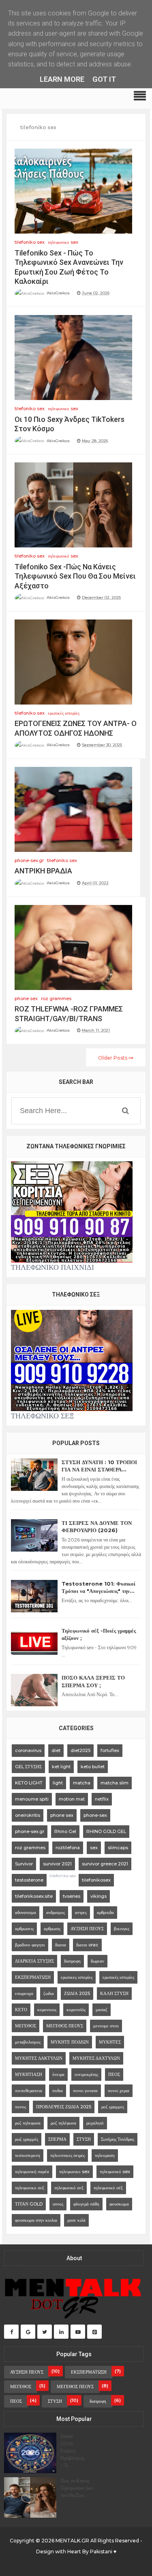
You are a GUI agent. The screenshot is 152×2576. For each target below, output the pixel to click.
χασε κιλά (76, 2220)
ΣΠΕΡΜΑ (57, 2139)
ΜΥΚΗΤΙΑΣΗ (29, 2074)
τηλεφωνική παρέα (32, 2172)
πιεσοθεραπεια (29, 2091)
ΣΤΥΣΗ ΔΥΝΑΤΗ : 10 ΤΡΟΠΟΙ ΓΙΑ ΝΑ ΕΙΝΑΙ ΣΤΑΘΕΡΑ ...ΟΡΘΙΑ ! (99, 1466)
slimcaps (118, 1848)
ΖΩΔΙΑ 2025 (77, 1993)
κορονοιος (47, 2010)
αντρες (81, 1912)
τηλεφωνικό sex (63, 556)
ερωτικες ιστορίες (77, 1977)
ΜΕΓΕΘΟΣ (26, 2026)
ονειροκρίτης (86, 2074)
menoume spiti (32, 1799)
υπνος (58, 2204)
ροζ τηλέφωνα (63, 2123)
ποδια (58, 2091)
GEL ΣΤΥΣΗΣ (28, 1767)
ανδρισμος (56, 1912)
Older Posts (113, 1058)
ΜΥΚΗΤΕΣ (110, 2042)
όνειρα (58, 2074)
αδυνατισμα (26, 1912)
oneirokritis (28, 1815)
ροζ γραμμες (113, 2107)
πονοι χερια (119, 2091)
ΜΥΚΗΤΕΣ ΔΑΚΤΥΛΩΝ (39, 2058)
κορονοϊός (76, 2010)
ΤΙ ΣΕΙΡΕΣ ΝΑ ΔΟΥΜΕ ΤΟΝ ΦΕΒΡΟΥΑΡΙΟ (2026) (97, 1526)
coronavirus (28, 1750)
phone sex (26, 998)
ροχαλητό (95, 2123)
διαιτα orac (87, 1945)
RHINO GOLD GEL (106, 1831)
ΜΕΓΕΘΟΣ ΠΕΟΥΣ (65, 2026)
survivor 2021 (57, 1864)
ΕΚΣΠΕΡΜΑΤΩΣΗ (33, 1977)
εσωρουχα (24, 1993)
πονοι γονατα (85, 2091)
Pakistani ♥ (103, 2552)
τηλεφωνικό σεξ (69, 2188)
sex (94, 1848)
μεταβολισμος (28, 2042)
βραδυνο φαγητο (30, 1945)
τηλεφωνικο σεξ (30, 2188)
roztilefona (68, 1848)
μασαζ (102, 2010)
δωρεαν (97, 1961)
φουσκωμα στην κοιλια (36, 2220)
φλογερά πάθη (86, 2204)
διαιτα (61, 1945)
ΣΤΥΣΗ (84, 2139)
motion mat (72, 1799)
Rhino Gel (65, 1831)
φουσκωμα (119, 2204)
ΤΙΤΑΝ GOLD (29, 2204)
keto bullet (93, 1767)
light (58, 1783)
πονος (20, 2107)
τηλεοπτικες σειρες (67, 2155)
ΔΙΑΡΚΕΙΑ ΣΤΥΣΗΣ (34, 1961)
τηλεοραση (105, 2155)
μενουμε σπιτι (106, 2026)
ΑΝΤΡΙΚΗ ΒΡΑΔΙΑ (43, 871)
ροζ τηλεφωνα (28, 2123)
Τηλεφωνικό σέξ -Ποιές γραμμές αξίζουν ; (99, 1634)
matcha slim (115, 1783)
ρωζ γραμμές (27, 2139)
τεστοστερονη (28, 2155)
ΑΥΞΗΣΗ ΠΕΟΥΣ (87, 1929)
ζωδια (49, 1993)
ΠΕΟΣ (114, 2074)
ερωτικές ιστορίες (64, 713)
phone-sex (95, 1815)
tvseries (72, 1896)
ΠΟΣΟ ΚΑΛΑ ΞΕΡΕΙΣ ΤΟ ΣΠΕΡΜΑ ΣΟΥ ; (93, 1681)
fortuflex (110, 1750)
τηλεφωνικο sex (63, 242)
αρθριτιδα (105, 1912)
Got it (104, 79)
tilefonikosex (96, 1880)
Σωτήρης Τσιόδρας (118, 2139)
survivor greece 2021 (105, 1864)
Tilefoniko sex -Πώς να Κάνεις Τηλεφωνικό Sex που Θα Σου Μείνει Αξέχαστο (75, 576)
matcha (82, 1783)
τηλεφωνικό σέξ (108, 2188)
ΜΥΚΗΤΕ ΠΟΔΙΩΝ (70, 2042)
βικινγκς (122, 1929)
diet (56, 1750)
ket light (61, 1767)
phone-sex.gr (29, 860)
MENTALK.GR (72, 2541)
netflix (102, 1799)
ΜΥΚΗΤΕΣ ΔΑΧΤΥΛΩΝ (96, 2058)
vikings (98, 1896)
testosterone (29, 1880)
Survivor (24, 1864)
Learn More (62, 79)
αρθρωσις (52, 1929)
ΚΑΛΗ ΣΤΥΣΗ (114, 1993)
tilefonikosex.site (34, 1896)
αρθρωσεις (24, 1929)
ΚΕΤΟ (21, 2010)
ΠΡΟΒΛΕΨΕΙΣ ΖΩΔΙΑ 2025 (64, 2107)
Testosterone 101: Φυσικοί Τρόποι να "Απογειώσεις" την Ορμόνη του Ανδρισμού (98, 1587)
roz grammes (56, 998)
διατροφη (72, 1961)
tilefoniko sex (30, 242)
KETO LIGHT (29, 1783)
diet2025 (80, 1750)
